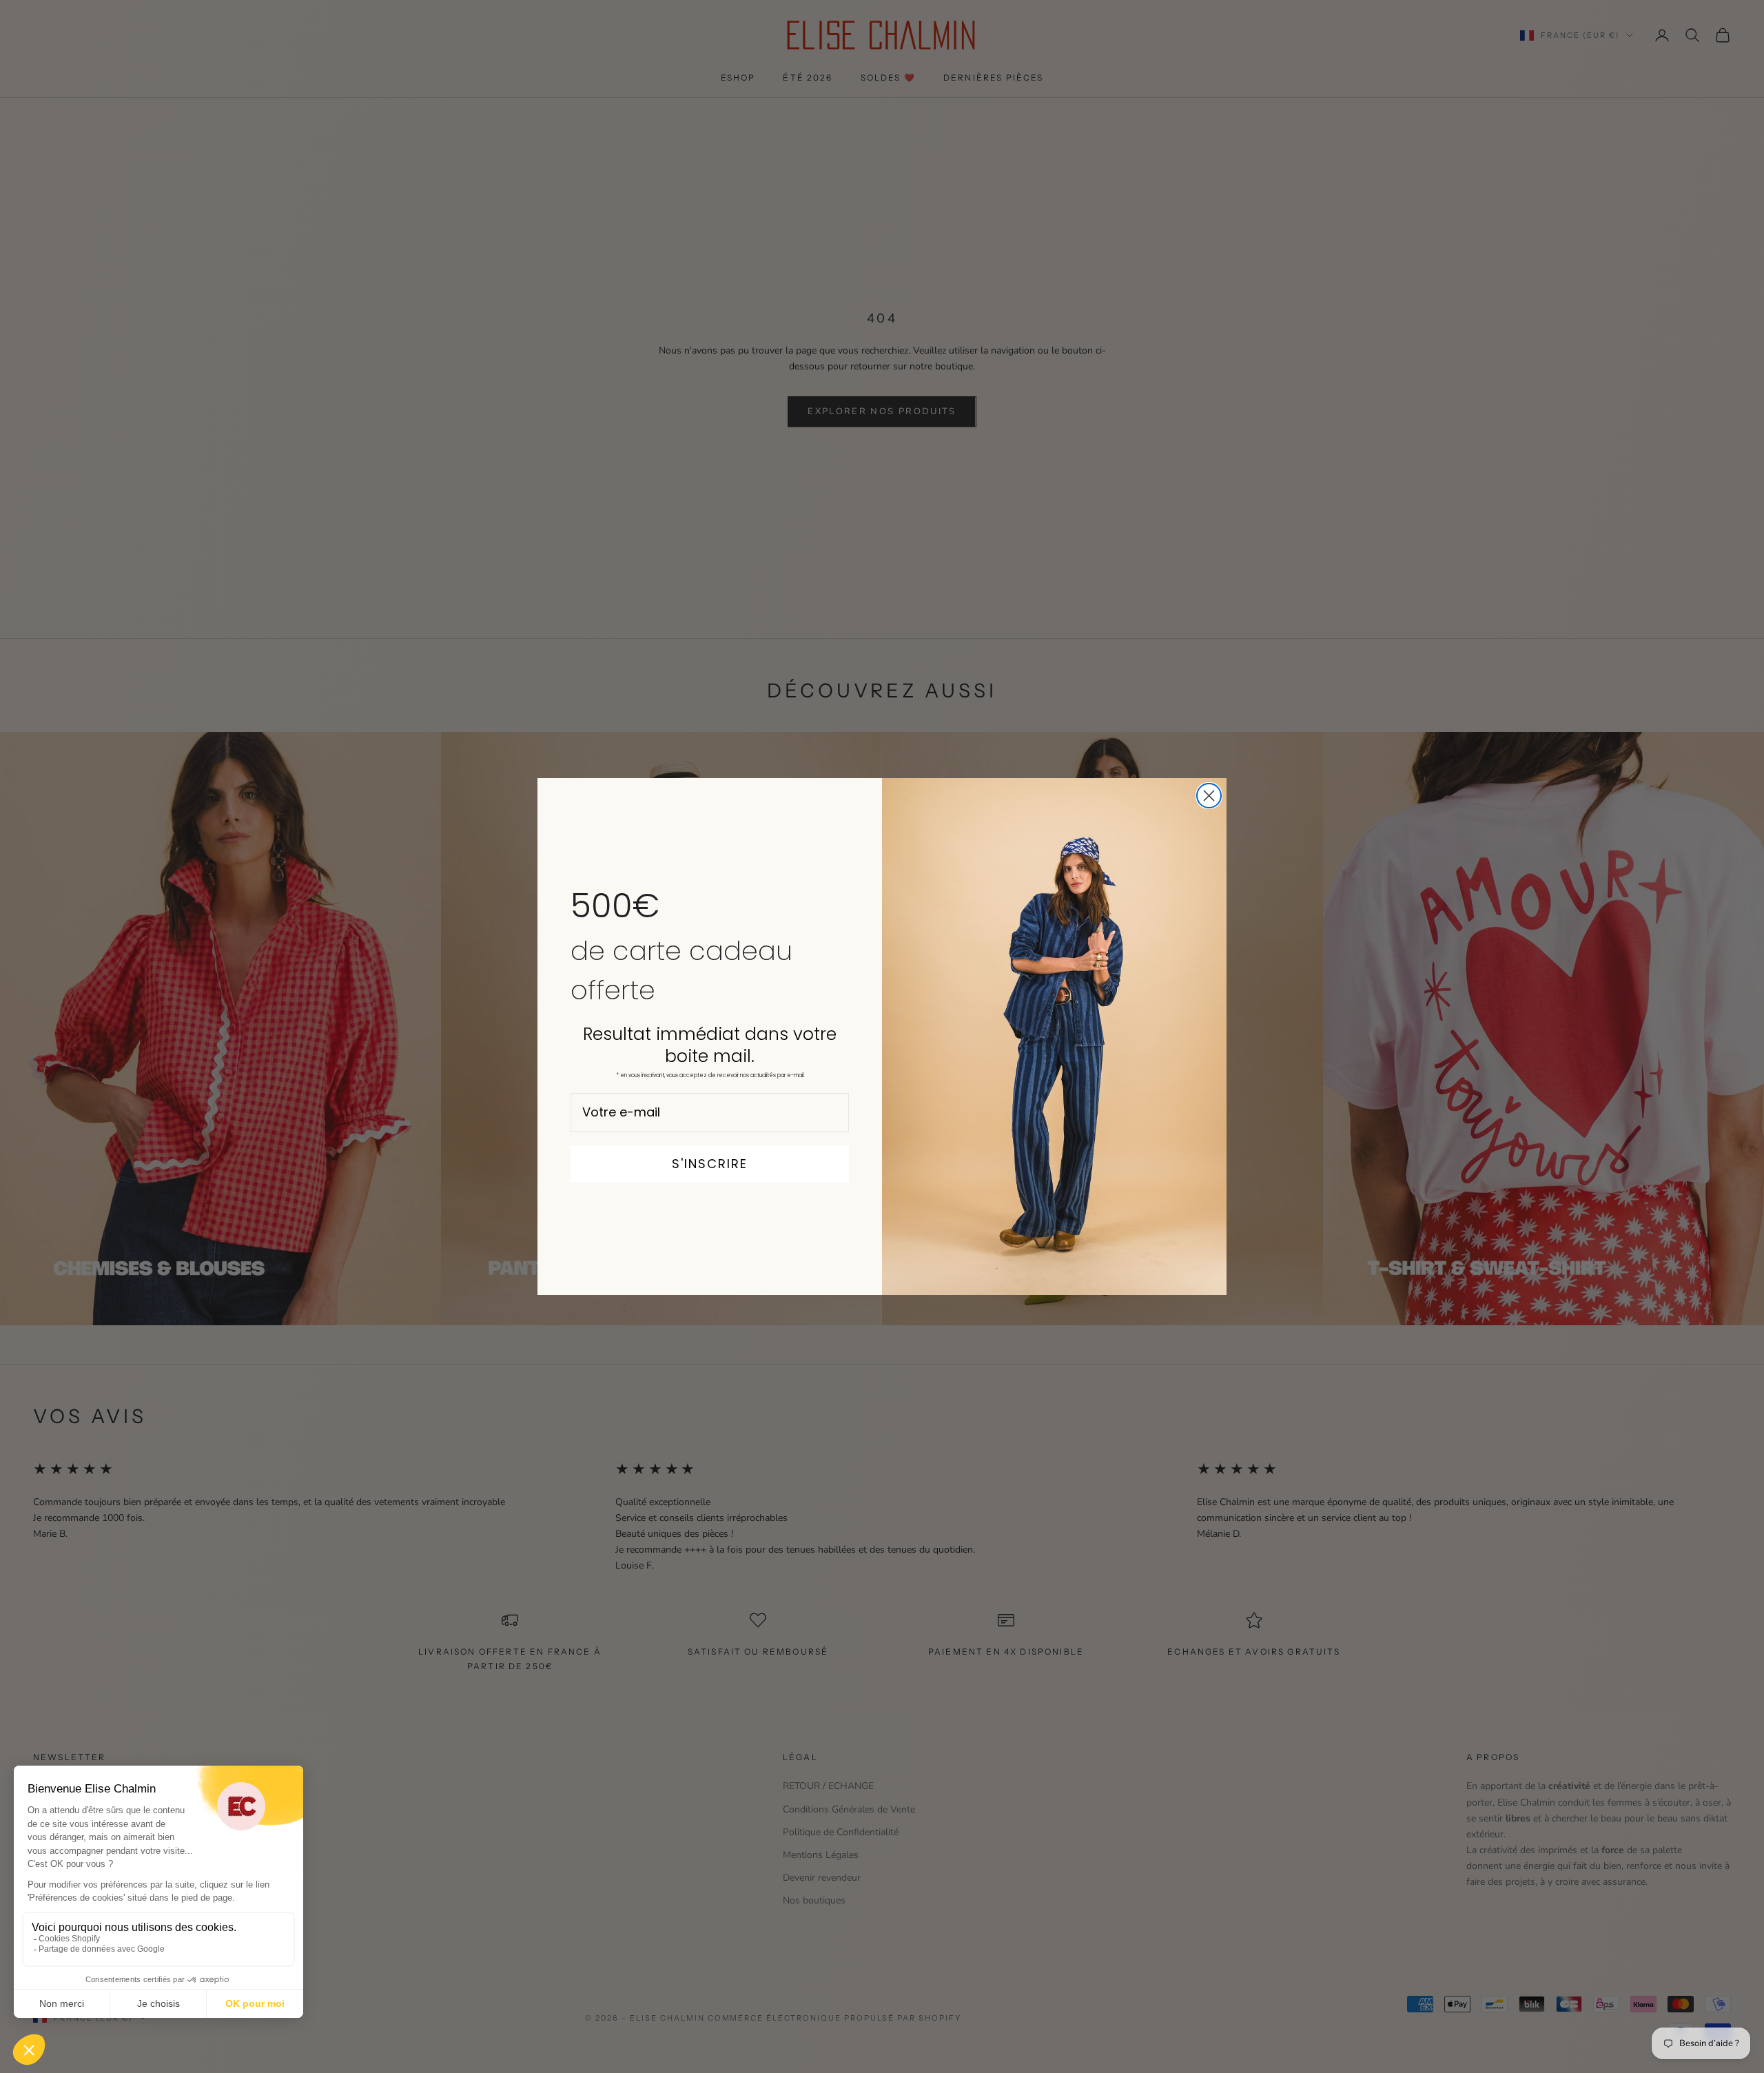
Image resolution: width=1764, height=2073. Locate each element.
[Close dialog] (1209, 796)
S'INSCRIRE (710, 1164)
